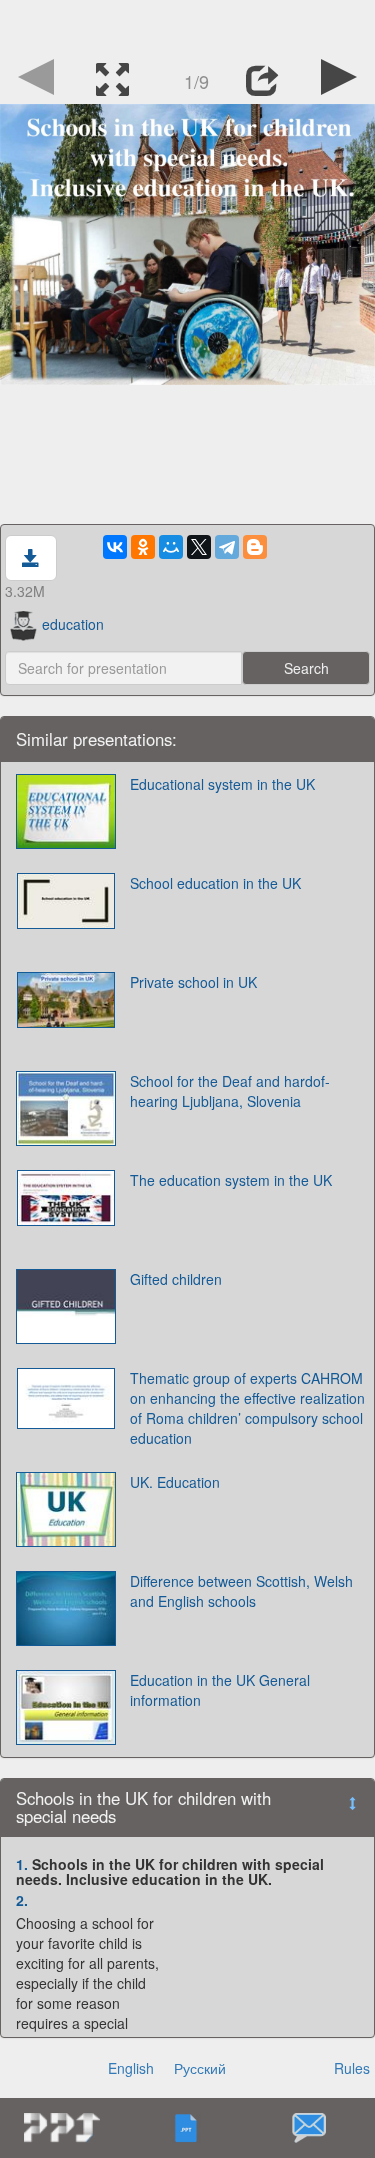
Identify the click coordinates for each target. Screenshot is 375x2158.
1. (22, 1864)
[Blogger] (255, 547)
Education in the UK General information (220, 1690)
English (131, 2068)
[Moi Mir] (171, 547)
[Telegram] (227, 547)
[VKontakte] (115, 547)
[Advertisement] (188, 25)
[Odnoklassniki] (143, 547)
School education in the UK (215, 883)
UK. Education (175, 1482)
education (73, 624)
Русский (200, 2068)
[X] (199, 547)
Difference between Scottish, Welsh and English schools (241, 1591)
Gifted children (176, 1279)
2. (22, 1900)
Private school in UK (193, 982)
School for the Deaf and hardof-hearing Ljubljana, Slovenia (230, 1091)
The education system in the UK (231, 1180)
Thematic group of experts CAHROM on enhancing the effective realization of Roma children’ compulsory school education (247, 1408)
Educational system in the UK (222, 784)
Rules (352, 2068)
